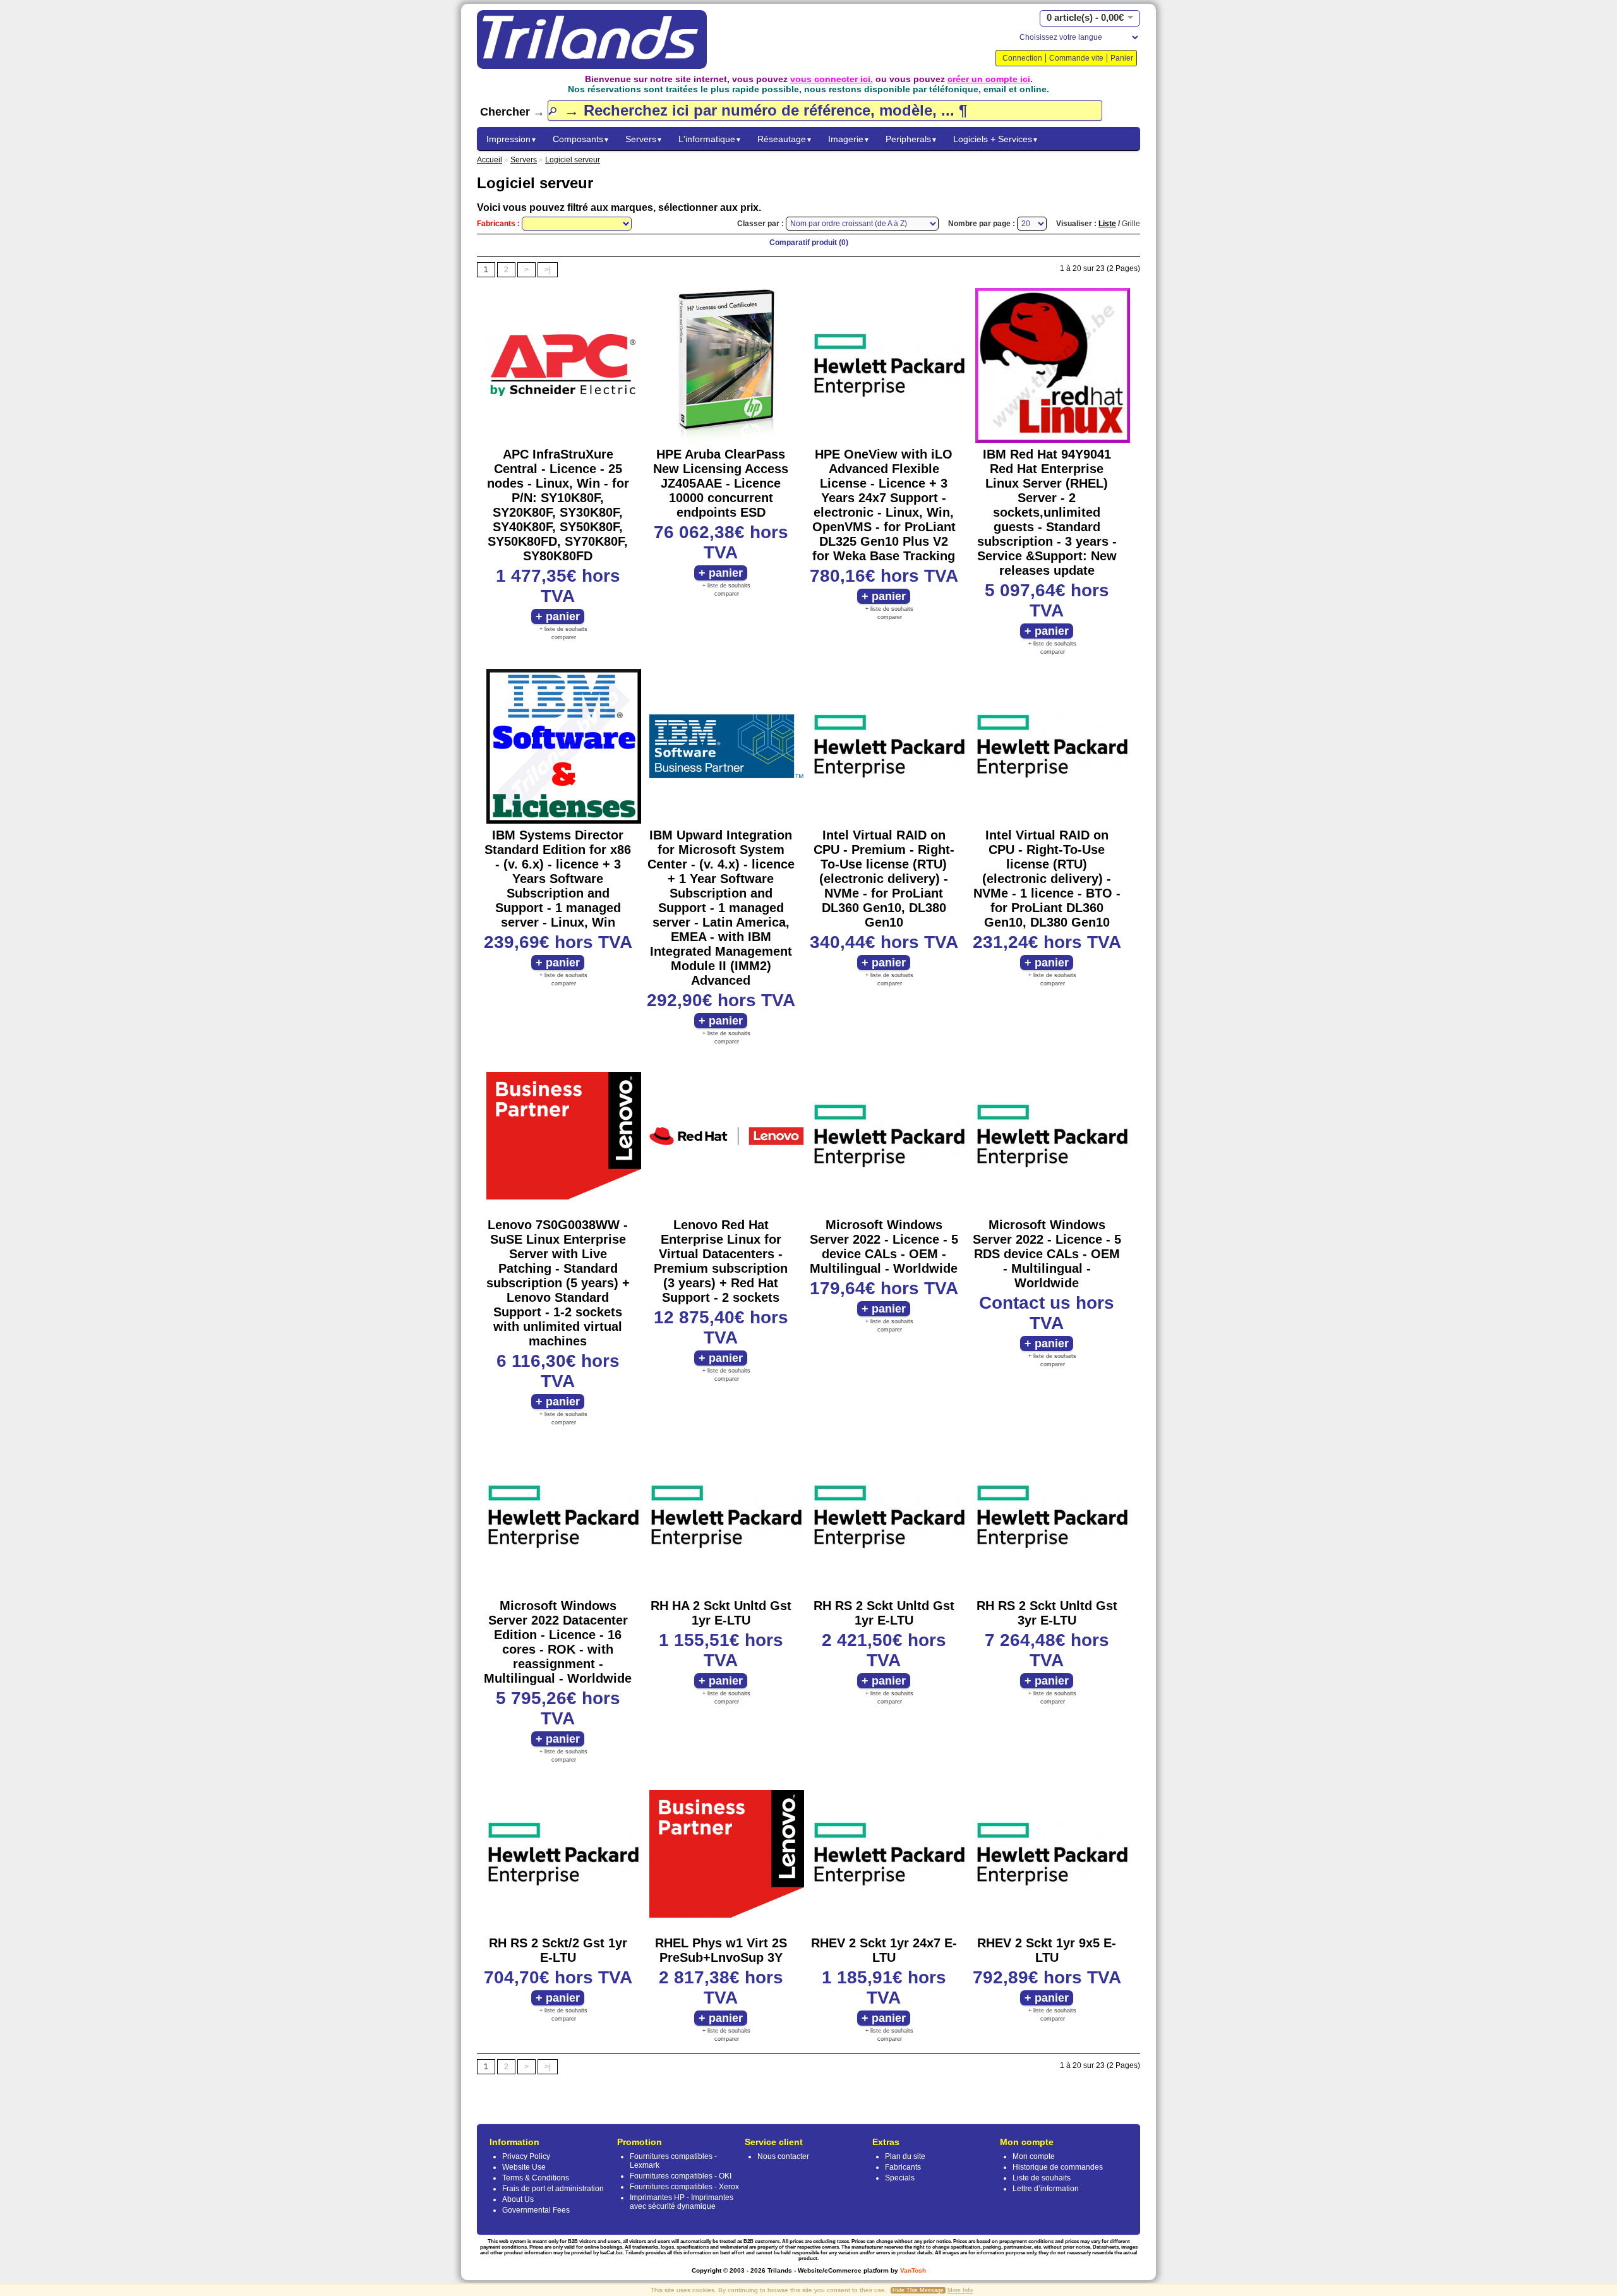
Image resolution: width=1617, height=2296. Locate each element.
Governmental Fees (536, 2210)
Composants (581, 139)
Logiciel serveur (573, 160)
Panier (1122, 58)
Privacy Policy (526, 2156)
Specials (900, 2178)
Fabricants (903, 2167)
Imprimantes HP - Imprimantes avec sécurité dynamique (682, 2202)
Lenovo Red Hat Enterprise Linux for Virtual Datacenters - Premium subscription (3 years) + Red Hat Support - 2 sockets (721, 1261)
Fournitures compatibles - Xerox (684, 2187)
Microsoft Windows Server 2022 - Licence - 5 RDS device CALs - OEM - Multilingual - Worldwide (1047, 1254)
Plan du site (905, 2156)
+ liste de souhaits (563, 629)
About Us (518, 2199)
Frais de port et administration (553, 2189)
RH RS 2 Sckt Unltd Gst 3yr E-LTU (1047, 1613)
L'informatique (710, 139)
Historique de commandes (1058, 2167)
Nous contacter (783, 2156)
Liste (1107, 224)
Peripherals (911, 139)
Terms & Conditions (536, 2178)
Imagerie (849, 139)
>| (548, 270)
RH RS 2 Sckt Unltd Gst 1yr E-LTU (884, 1613)
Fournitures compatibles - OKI (681, 2176)
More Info (960, 2290)
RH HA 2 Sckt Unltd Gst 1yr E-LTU (721, 1613)
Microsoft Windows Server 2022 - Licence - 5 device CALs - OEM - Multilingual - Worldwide (884, 1247)
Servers (644, 139)
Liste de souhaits (1042, 2178)
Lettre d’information (1046, 2189)
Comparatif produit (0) (809, 243)
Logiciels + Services (996, 139)
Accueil (490, 160)
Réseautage (785, 139)
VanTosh (913, 2270)
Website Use (524, 2167)
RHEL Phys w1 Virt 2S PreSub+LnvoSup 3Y (721, 1950)
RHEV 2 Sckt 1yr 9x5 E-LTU (1047, 1950)
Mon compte (1034, 2156)
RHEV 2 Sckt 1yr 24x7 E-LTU (884, 1950)
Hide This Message (918, 2290)
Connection (1022, 58)
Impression (512, 139)
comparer (564, 637)
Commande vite (1076, 58)
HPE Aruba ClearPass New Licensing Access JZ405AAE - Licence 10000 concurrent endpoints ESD (721, 483)
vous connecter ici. (832, 79)
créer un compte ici (989, 79)
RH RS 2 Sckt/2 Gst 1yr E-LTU (558, 1950)
